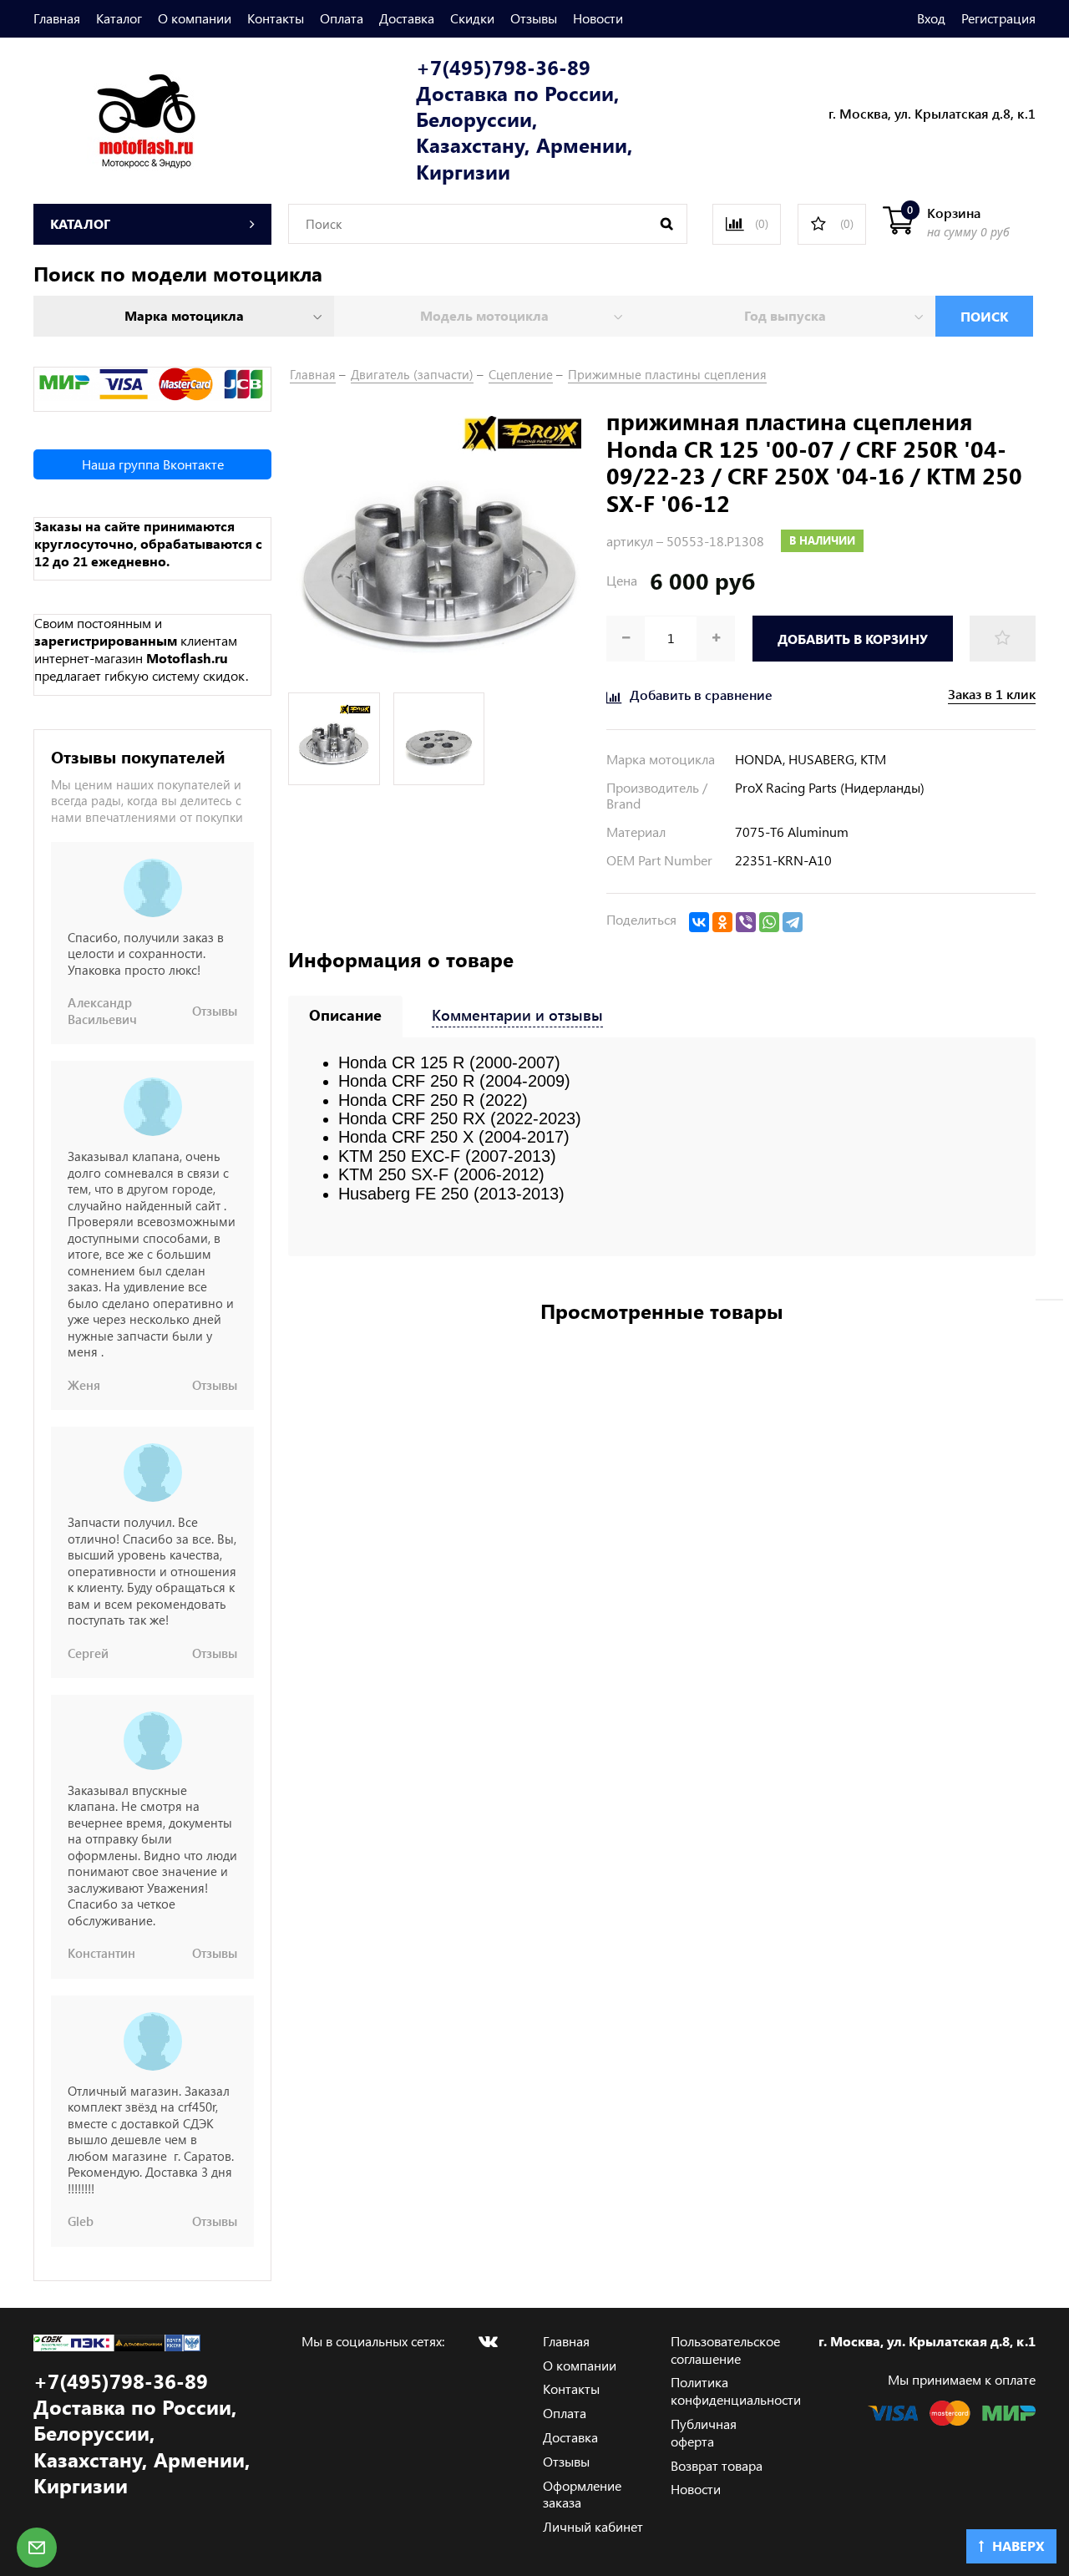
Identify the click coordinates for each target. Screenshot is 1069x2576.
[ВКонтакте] (699, 922)
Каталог (119, 18)
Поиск (984, 316)
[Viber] (746, 922)
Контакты (276, 18)
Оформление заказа (582, 2494)
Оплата (342, 18)
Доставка (407, 18)
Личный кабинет (593, 2526)
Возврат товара (717, 2465)
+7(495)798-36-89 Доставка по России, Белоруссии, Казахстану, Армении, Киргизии (524, 119)
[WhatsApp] (769, 922)
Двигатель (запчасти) (412, 374)
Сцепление (521, 374)
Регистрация (998, 18)
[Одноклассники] (722, 922)
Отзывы (534, 18)
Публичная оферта (704, 2432)
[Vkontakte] (488, 2341)
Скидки (472, 18)
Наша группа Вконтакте (153, 464)
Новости (598, 18)
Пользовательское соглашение (725, 2350)
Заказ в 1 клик (992, 694)
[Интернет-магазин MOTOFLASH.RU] (115, 118)
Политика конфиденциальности (736, 2391)
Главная (57, 18)
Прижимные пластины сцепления (667, 374)
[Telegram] (793, 922)
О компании (195, 18)
